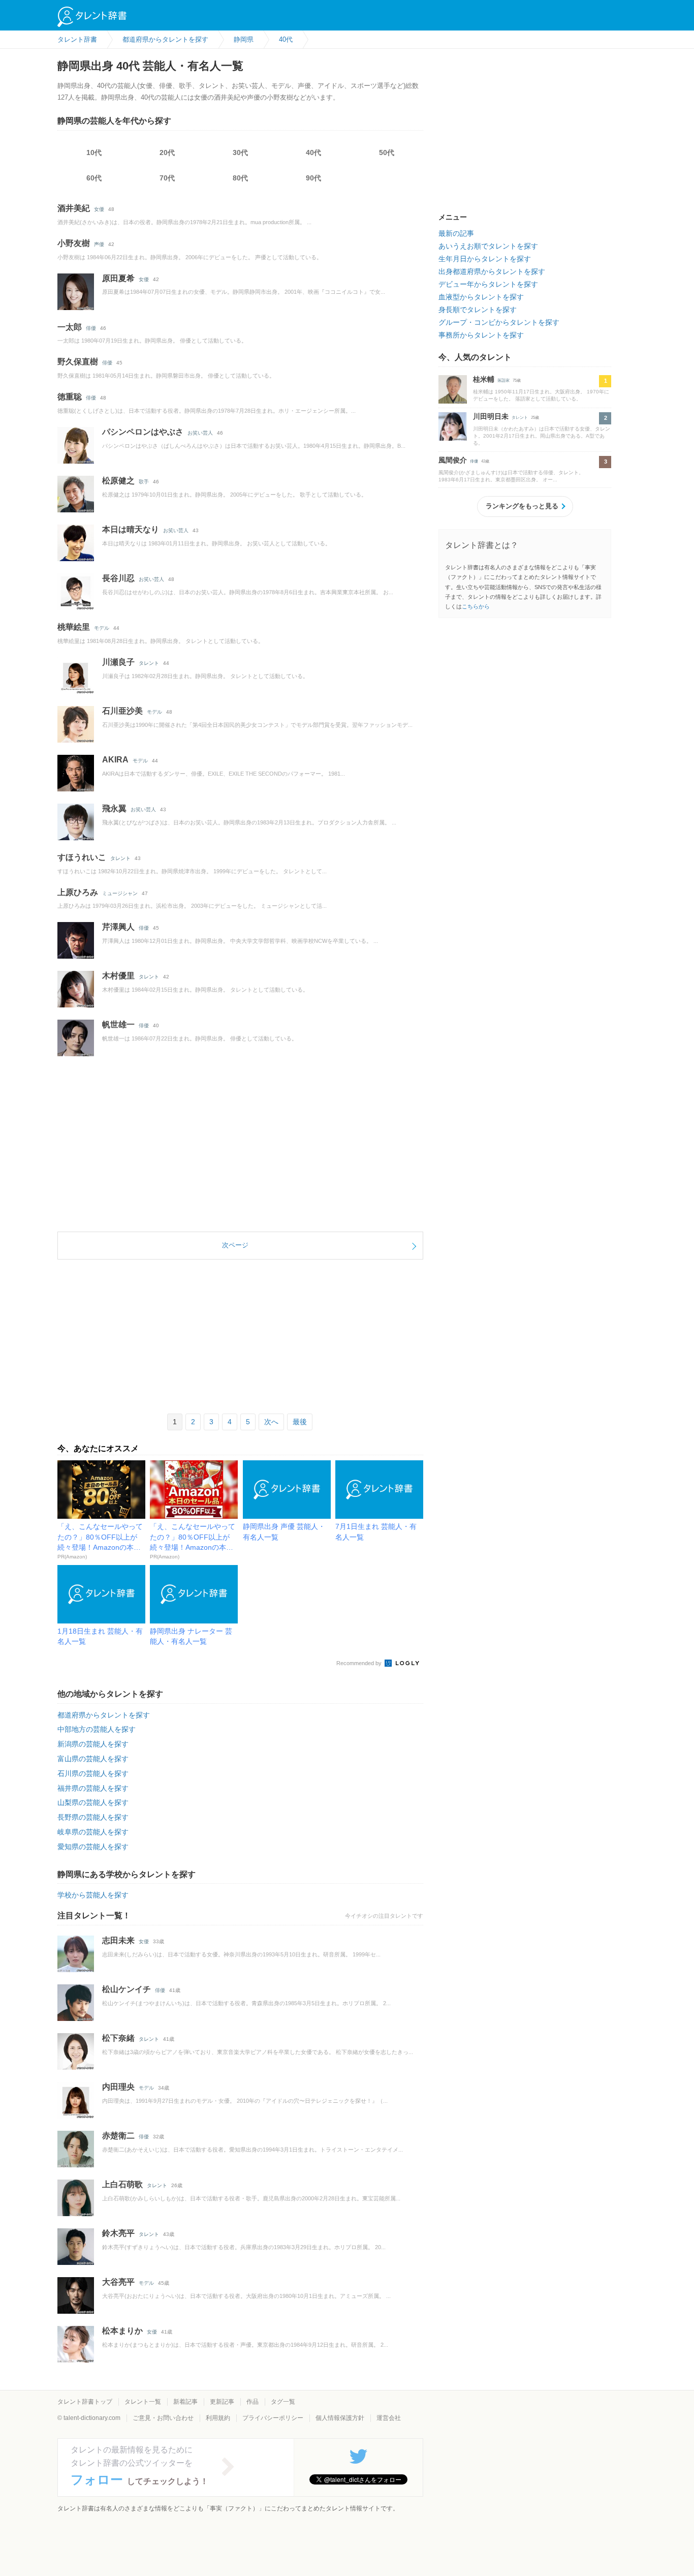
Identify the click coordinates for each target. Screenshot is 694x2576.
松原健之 (118, 481)
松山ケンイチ (127, 1989)
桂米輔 (484, 379)
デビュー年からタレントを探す (488, 284)
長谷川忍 (118, 578)
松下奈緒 (118, 2038)
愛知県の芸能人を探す (93, 1847)
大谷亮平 (118, 2282)
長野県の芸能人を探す (93, 1817)
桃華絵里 (74, 627)
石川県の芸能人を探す (93, 1773)
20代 (167, 152)
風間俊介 (453, 460)
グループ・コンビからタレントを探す (499, 322)
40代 (313, 152)
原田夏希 (118, 278)
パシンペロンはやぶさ (143, 432)
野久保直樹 (78, 362)
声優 (99, 244)
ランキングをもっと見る (522, 506)
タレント (149, 663)
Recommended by (360, 1663)
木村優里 (118, 976)
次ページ (235, 1245)
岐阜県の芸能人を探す (93, 1832)
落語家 (503, 380)
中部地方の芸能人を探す (97, 1729)
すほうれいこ (82, 857)
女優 (99, 209)
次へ (271, 1422)
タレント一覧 (143, 2402)
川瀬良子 (118, 662)
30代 (240, 152)
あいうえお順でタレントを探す (488, 246)
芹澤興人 (118, 927)
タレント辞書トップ (85, 2402)
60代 (94, 178)
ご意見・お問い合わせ (163, 2418)
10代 (94, 152)
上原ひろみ (78, 892)
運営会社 (389, 2418)
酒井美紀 (74, 208)
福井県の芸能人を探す (93, 1788)
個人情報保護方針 (340, 2418)
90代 (313, 178)
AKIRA (115, 760)
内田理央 (118, 2087)
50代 (387, 152)
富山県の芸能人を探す (93, 1759)
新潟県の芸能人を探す (93, 1744)
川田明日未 (491, 416)
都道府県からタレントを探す (104, 1715)
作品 (253, 2402)
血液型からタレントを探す (481, 297)
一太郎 (70, 327)
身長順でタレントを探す (478, 310)
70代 (167, 178)
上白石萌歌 (122, 2184)
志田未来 (118, 1940)
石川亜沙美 (122, 711)
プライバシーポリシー (273, 2418)
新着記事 (185, 2402)
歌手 (144, 482)
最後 (300, 1422)
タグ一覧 (283, 2402)
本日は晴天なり (131, 529)
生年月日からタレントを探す (485, 259)
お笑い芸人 (200, 433)
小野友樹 (74, 243)
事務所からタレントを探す (481, 335)
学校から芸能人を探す (93, 1895)
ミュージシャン (120, 893)
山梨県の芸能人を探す (93, 1802)
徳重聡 (70, 397)
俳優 (91, 328)
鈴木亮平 (118, 2233)
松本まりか (122, 2331)
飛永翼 (114, 808)
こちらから (476, 606)
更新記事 (222, 2402)
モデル (102, 628)
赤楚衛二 (118, 2136)
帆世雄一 (118, 1024)
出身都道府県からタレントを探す (492, 271)
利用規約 (218, 2418)
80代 (240, 178)
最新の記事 (456, 233)
